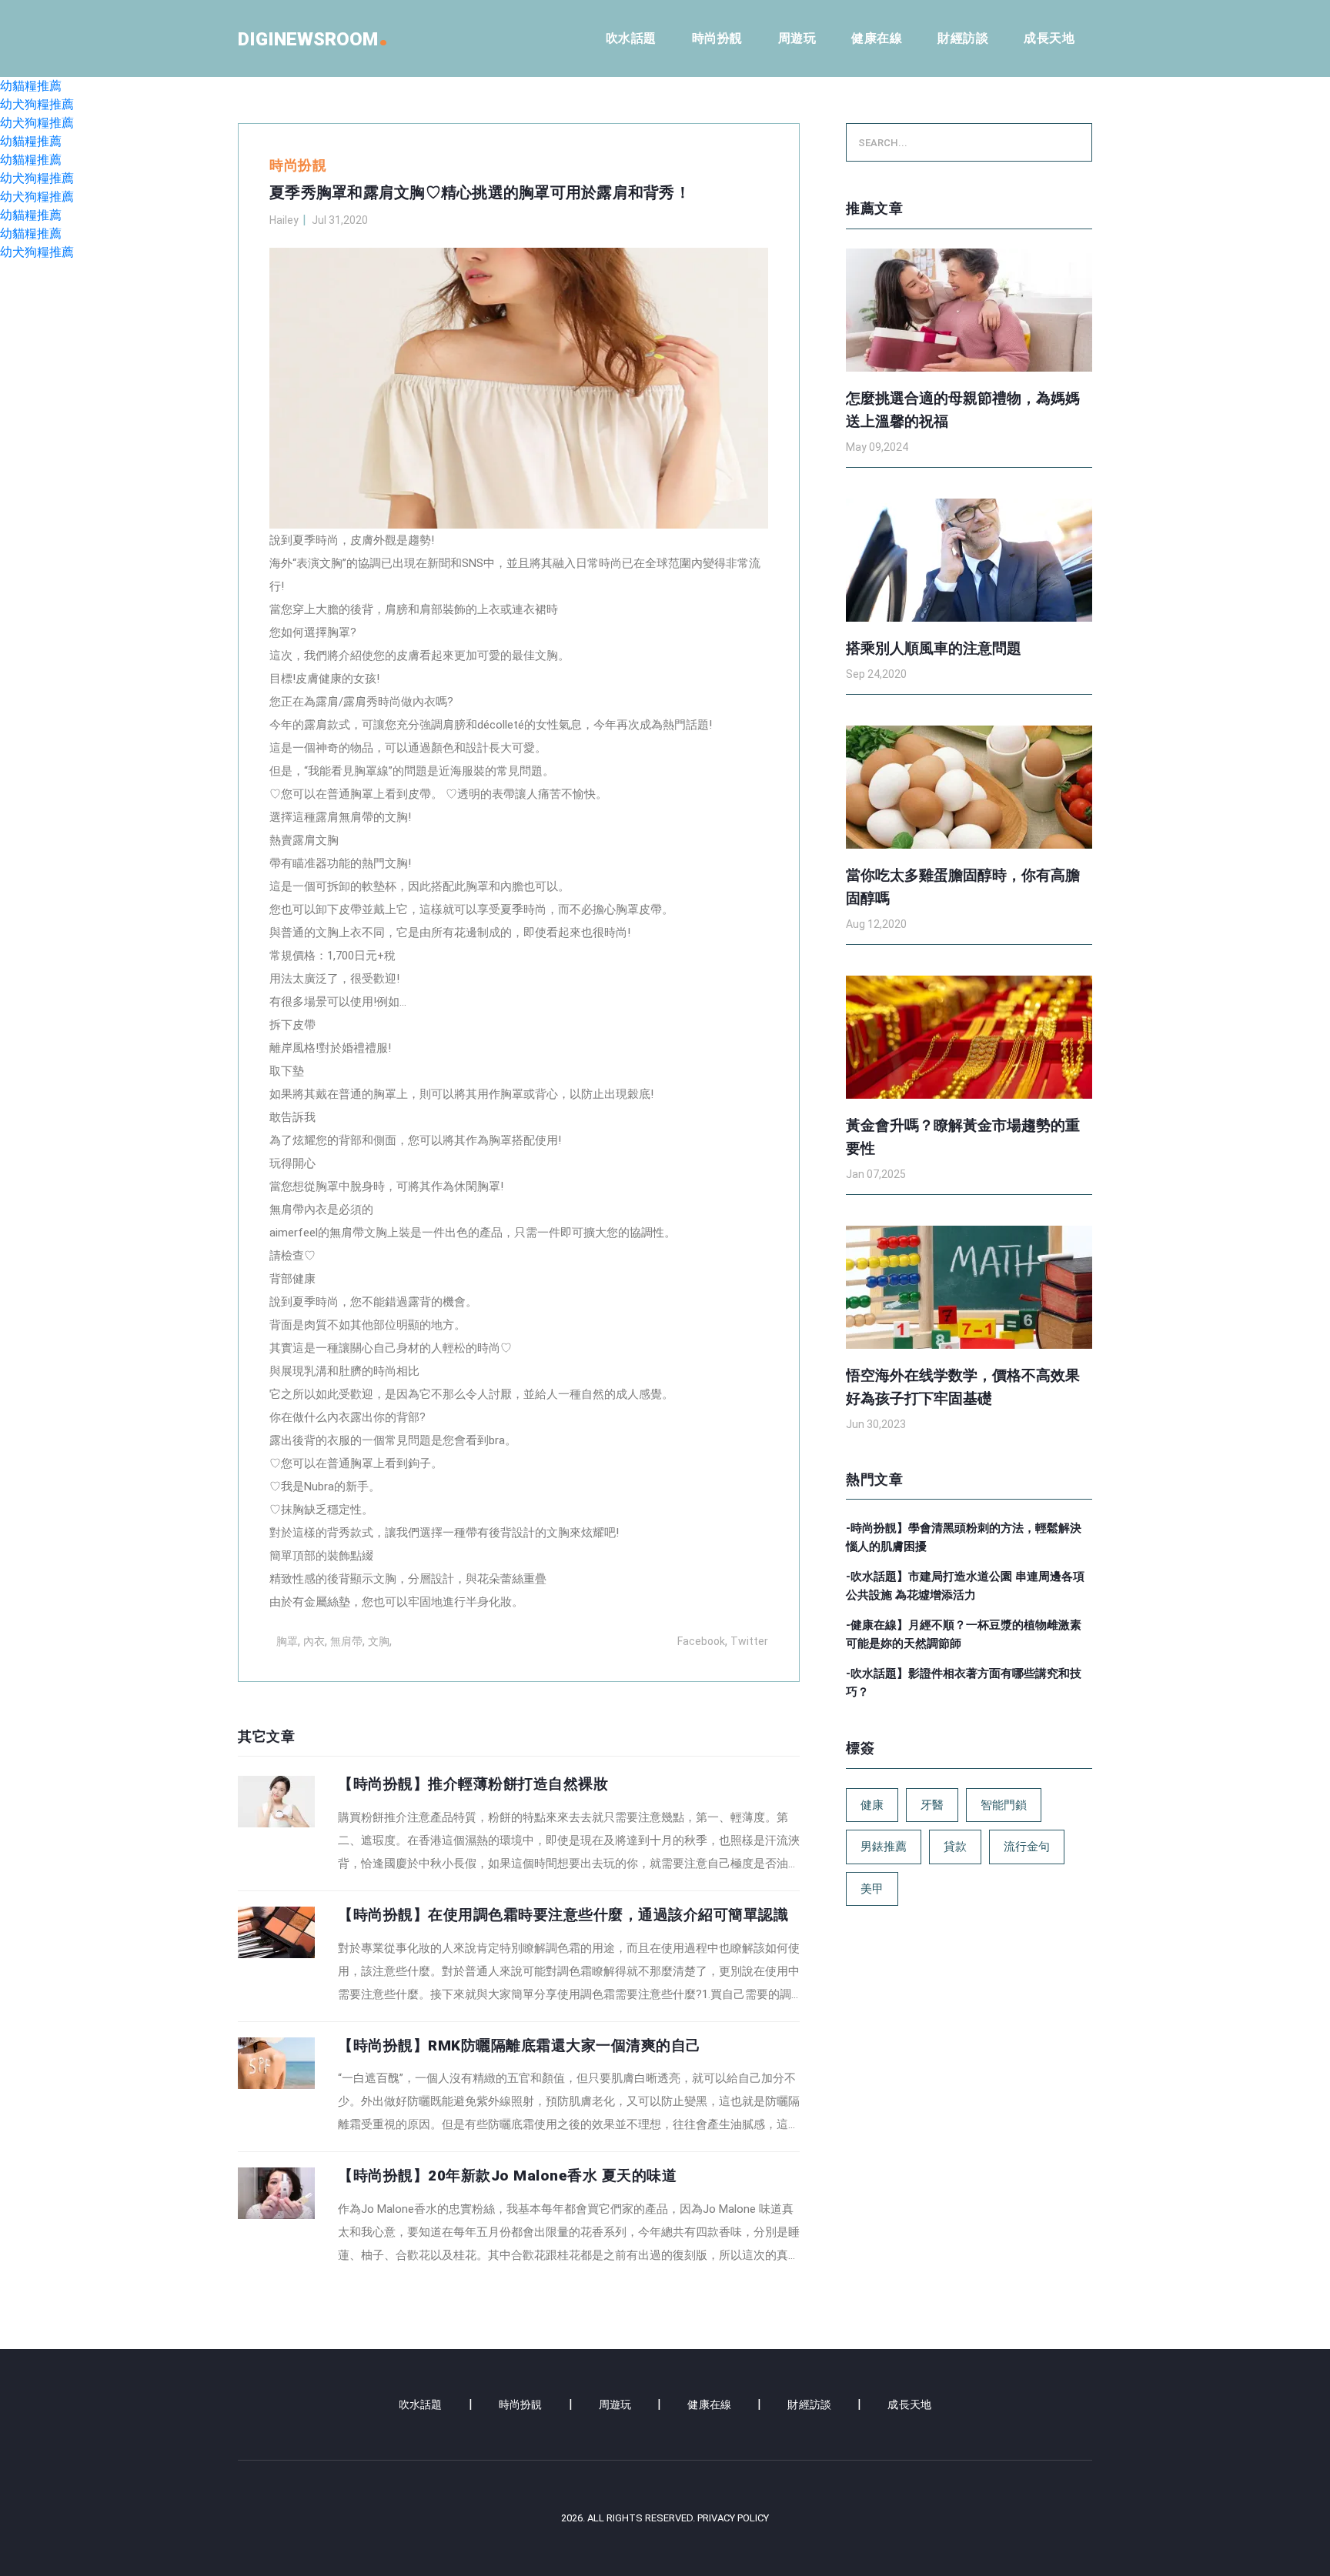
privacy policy (733, 2518)
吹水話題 (631, 38)
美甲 (872, 1889)
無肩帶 (346, 1641)
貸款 (955, 1847)
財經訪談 (963, 38)
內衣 (314, 1641)
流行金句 (1027, 1847)
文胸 (379, 1641)
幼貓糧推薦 (31, 86)
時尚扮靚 (717, 38)
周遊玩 (797, 38)
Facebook (701, 1641)
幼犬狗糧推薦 (37, 104)
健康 (872, 1805)
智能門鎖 (1004, 1805)
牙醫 (932, 1805)
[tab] (519, 1825)
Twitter (749, 1641)
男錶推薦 (884, 1847)
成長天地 (1049, 38)
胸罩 (287, 1641)
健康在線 (877, 38)
